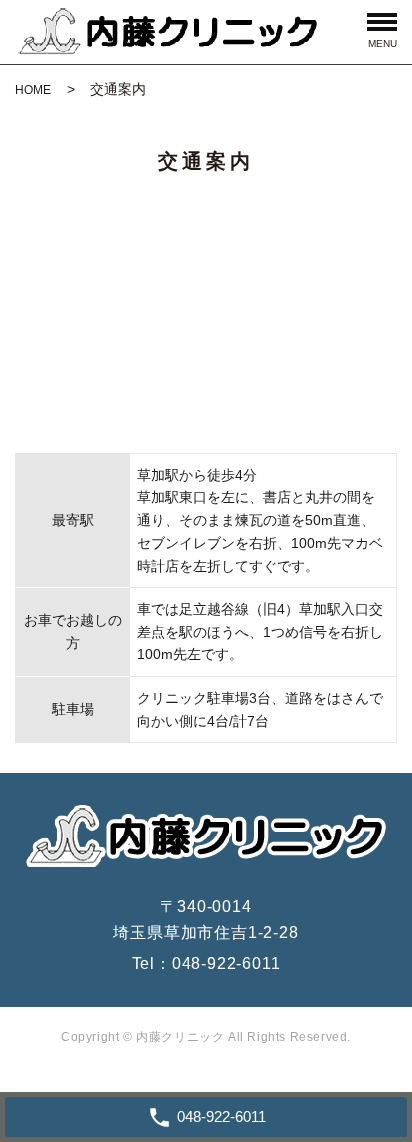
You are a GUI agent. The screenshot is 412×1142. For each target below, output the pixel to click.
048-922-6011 (226, 963)
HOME (33, 90)
